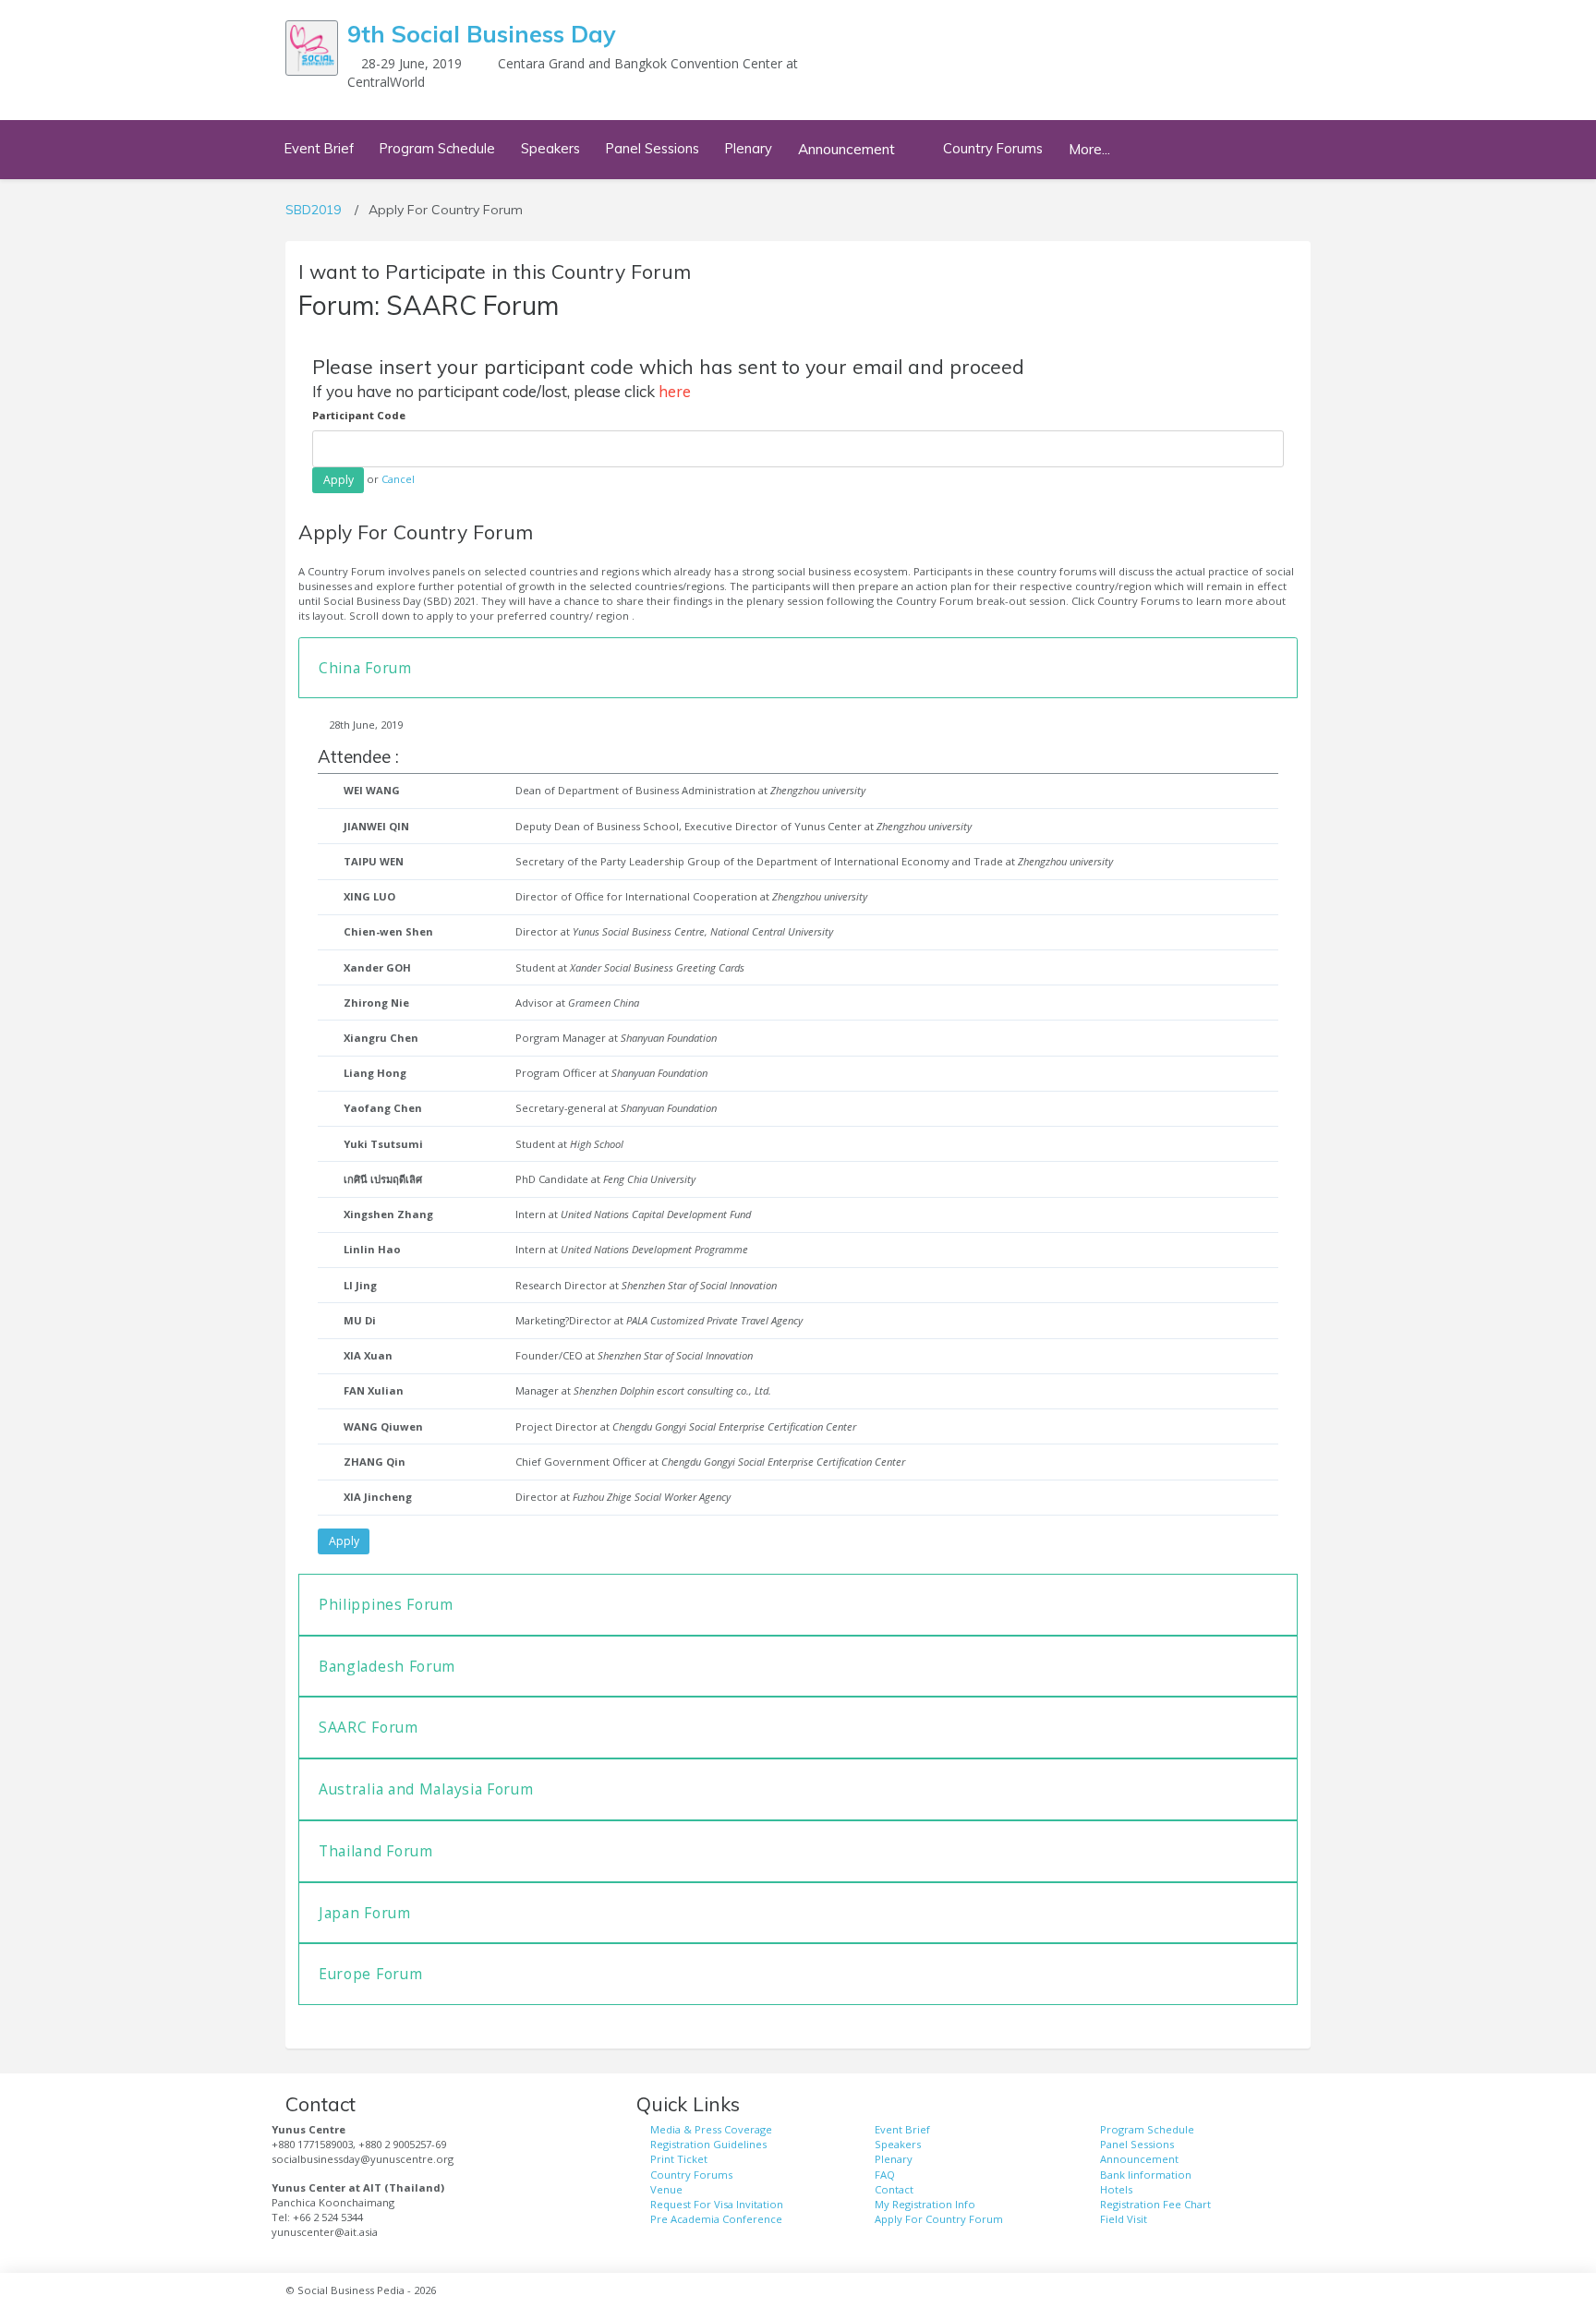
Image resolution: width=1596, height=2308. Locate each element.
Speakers (550, 148)
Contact (894, 2189)
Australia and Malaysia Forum (426, 1789)
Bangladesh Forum (387, 1666)
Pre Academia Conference (716, 2219)
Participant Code (359, 415)
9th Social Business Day (482, 34)
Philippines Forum (386, 1604)
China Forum (365, 668)
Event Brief (319, 148)
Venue (666, 2189)
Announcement (1139, 2159)
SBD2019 (313, 210)
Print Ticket (679, 2159)
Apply (344, 1541)
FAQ (885, 2175)
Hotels (1116, 2189)
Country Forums (993, 148)
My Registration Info (925, 2204)
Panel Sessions (653, 148)
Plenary (749, 148)
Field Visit (1124, 2219)
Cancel (398, 479)
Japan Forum (365, 1913)
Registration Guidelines (708, 2144)
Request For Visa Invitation (717, 2204)
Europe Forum (370, 1974)
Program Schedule (437, 148)
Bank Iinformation (1146, 2175)
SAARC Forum (369, 1727)
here (675, 391)
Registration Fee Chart (1155, 2204)
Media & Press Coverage (711, 2129)
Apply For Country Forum (939, 2219)
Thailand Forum (376, 1851)
